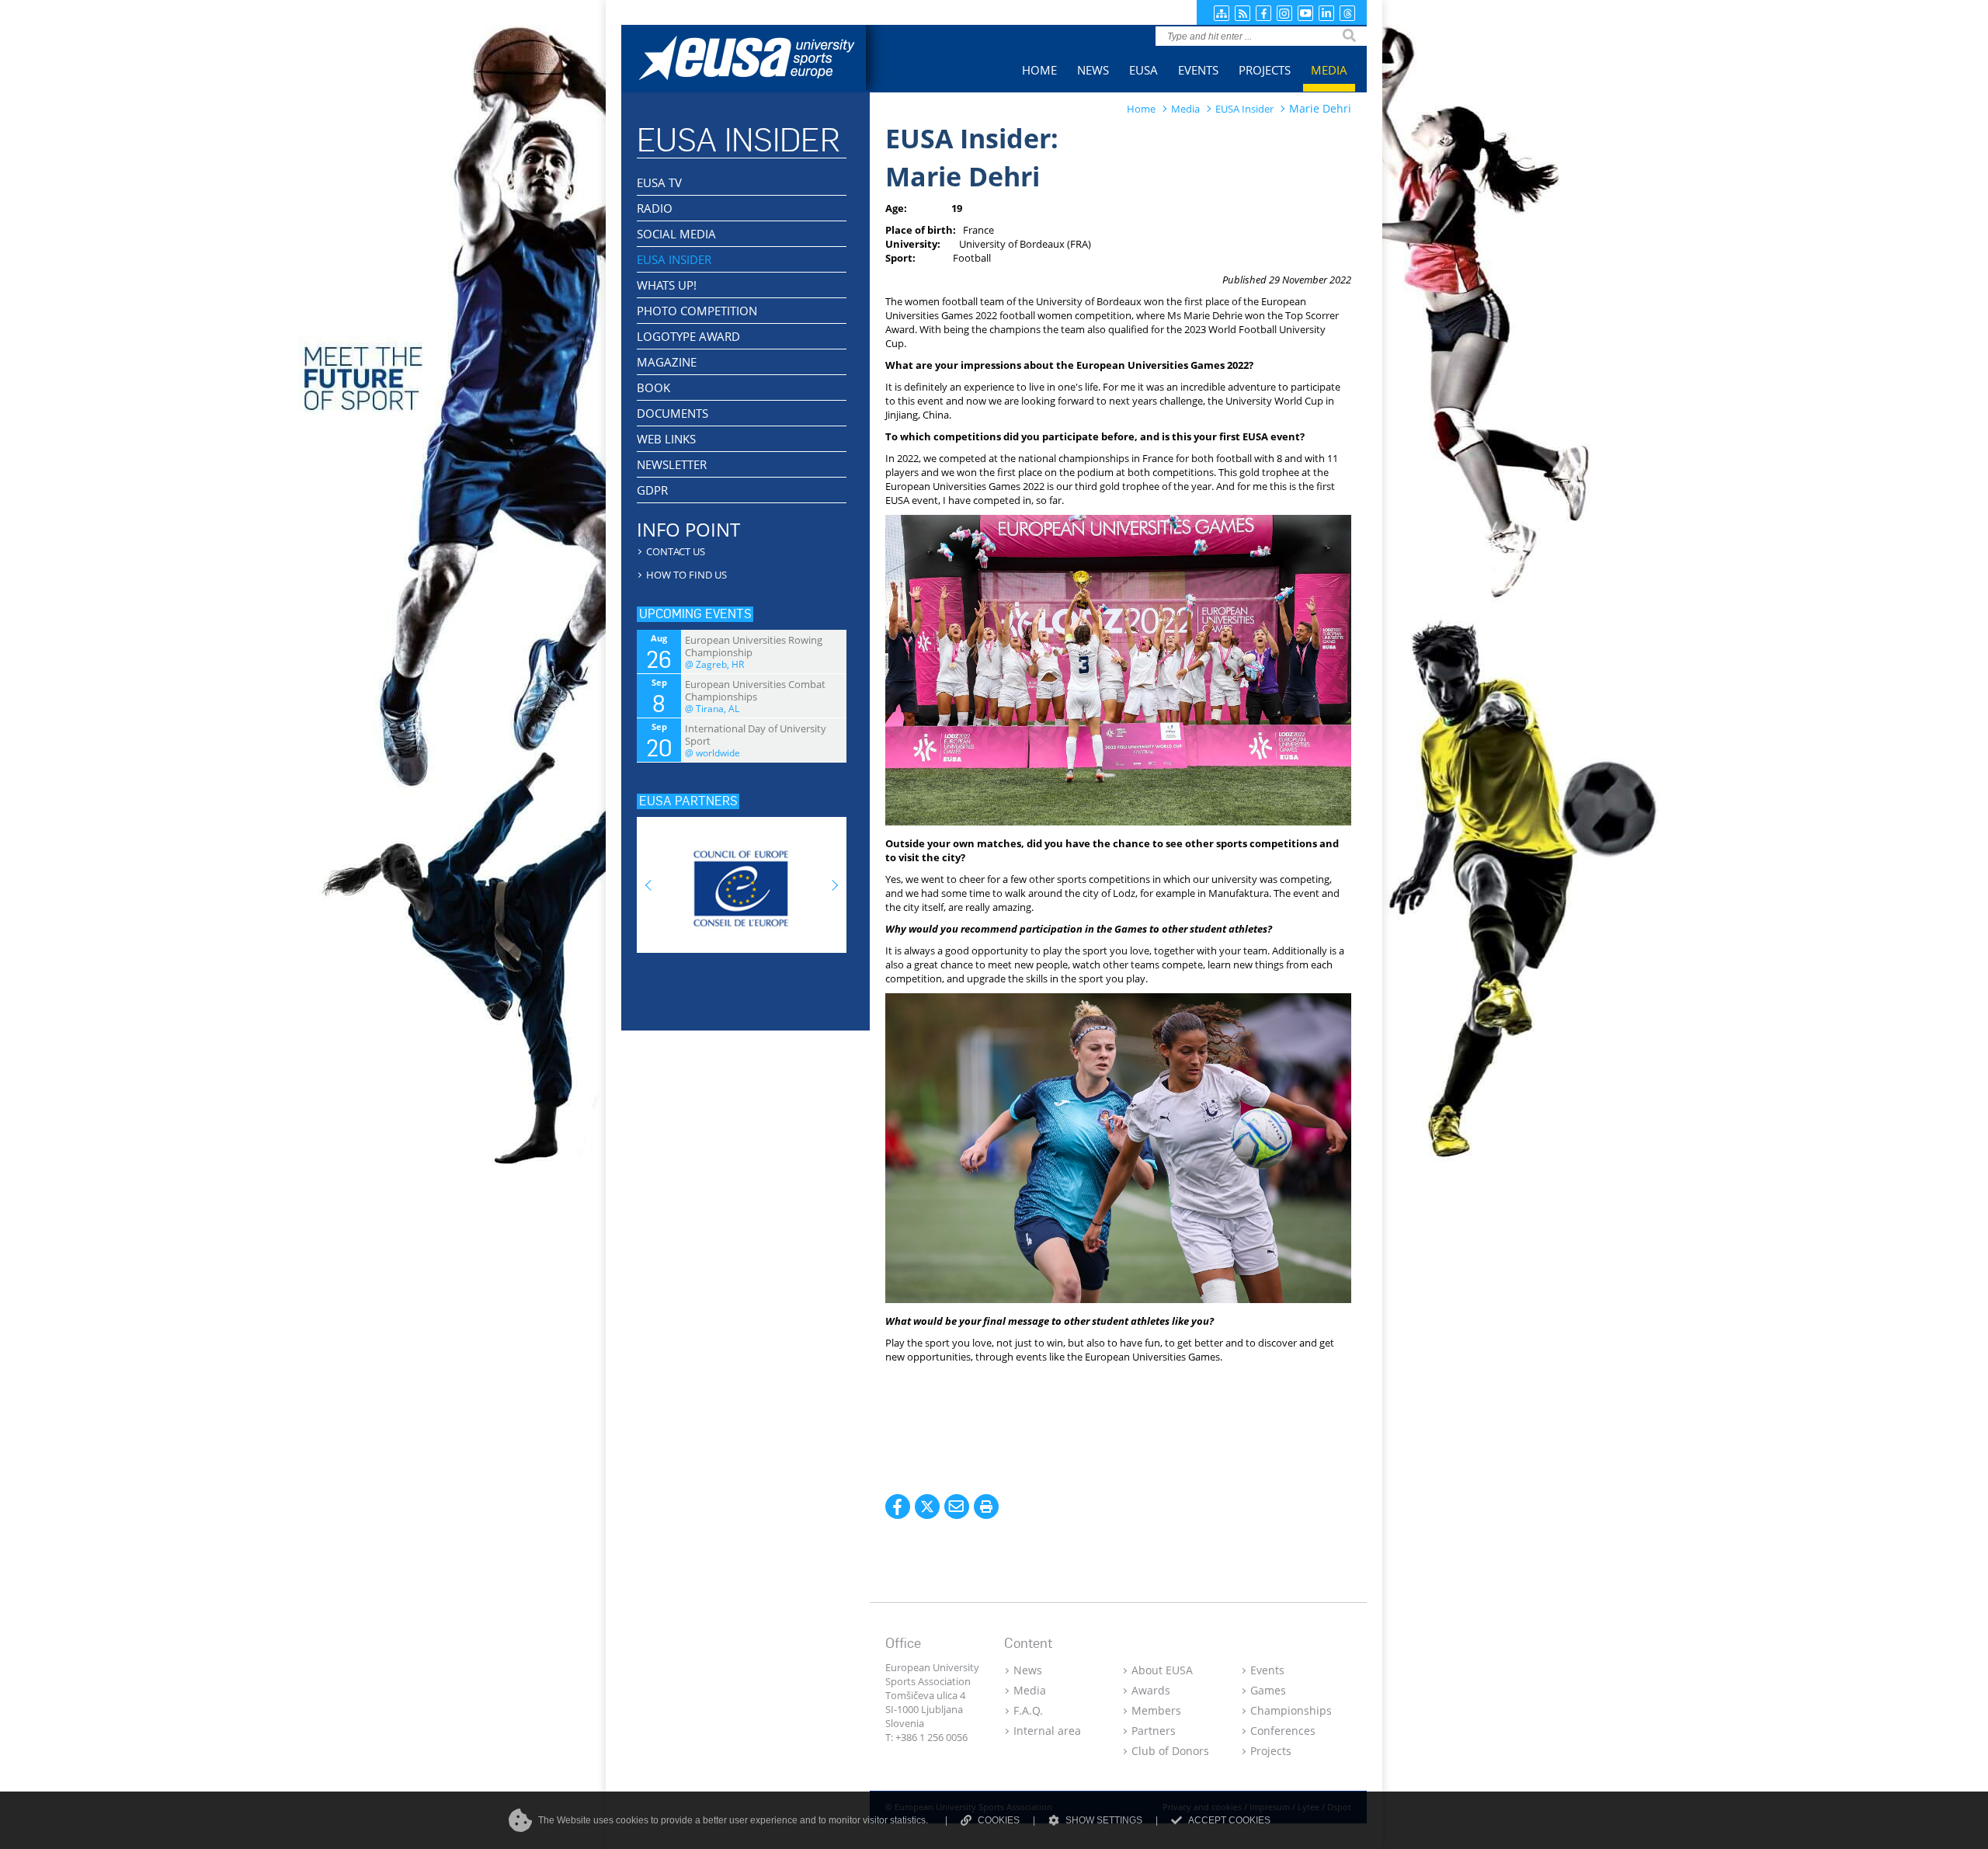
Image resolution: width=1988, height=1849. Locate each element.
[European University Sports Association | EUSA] (759, 60)
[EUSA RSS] (1242, 13)
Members (1156, 1710)
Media (1030, 1690)
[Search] (1349, 36)
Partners (1154, 1731)
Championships (1291, 1710)
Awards (1151, 1690)
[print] (986, 1507)
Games (1268, 1690)
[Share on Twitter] (927, 1507)
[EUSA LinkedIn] (1326, 13)
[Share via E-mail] (957, 1507)
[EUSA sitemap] (1222, 13)
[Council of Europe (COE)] (742, 880)
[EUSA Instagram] (1284, 13)
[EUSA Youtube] (1305, 13)
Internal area (1047, 1731)
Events (1267, 1670)
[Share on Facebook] (898, 1507)
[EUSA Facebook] (1263, 13)
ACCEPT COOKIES (1229, 1820)
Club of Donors (1170, 1751)
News (1028, 1670)
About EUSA (1162, 1670)
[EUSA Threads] (1347, 13)
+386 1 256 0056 (931, 1737)
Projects (1271, 1751)
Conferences (1283, 1731)
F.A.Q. (1028, 1710)
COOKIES (999, 1820)
